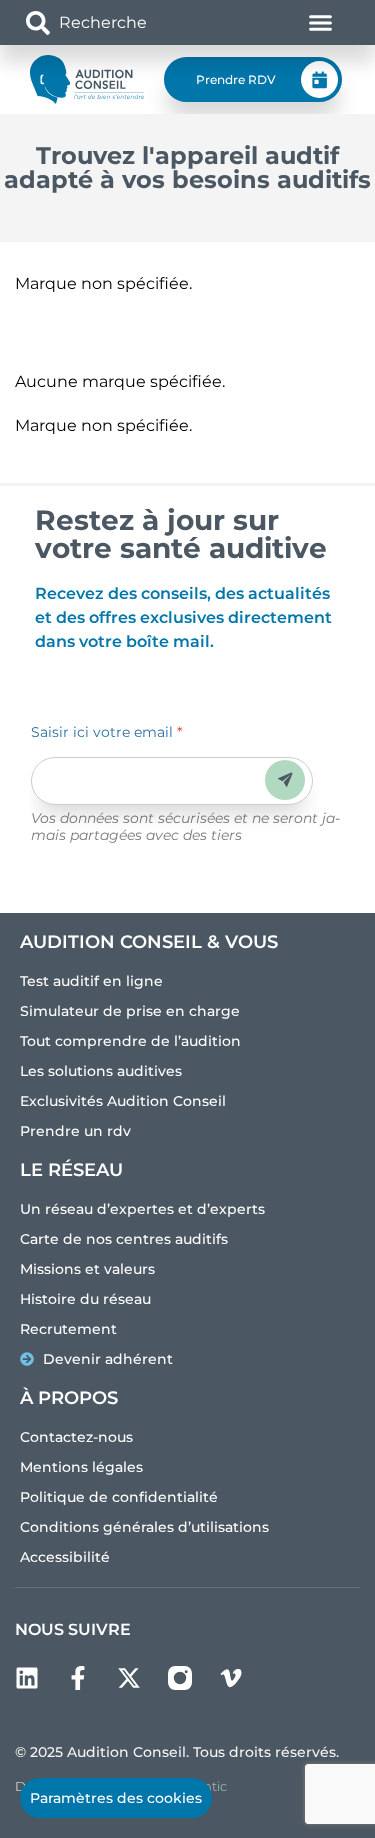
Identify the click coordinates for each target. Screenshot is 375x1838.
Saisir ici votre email (106, 732)
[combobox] (130, 22)
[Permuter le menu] (320, 22)
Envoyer (285, 779)
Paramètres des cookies (116, 1798)
